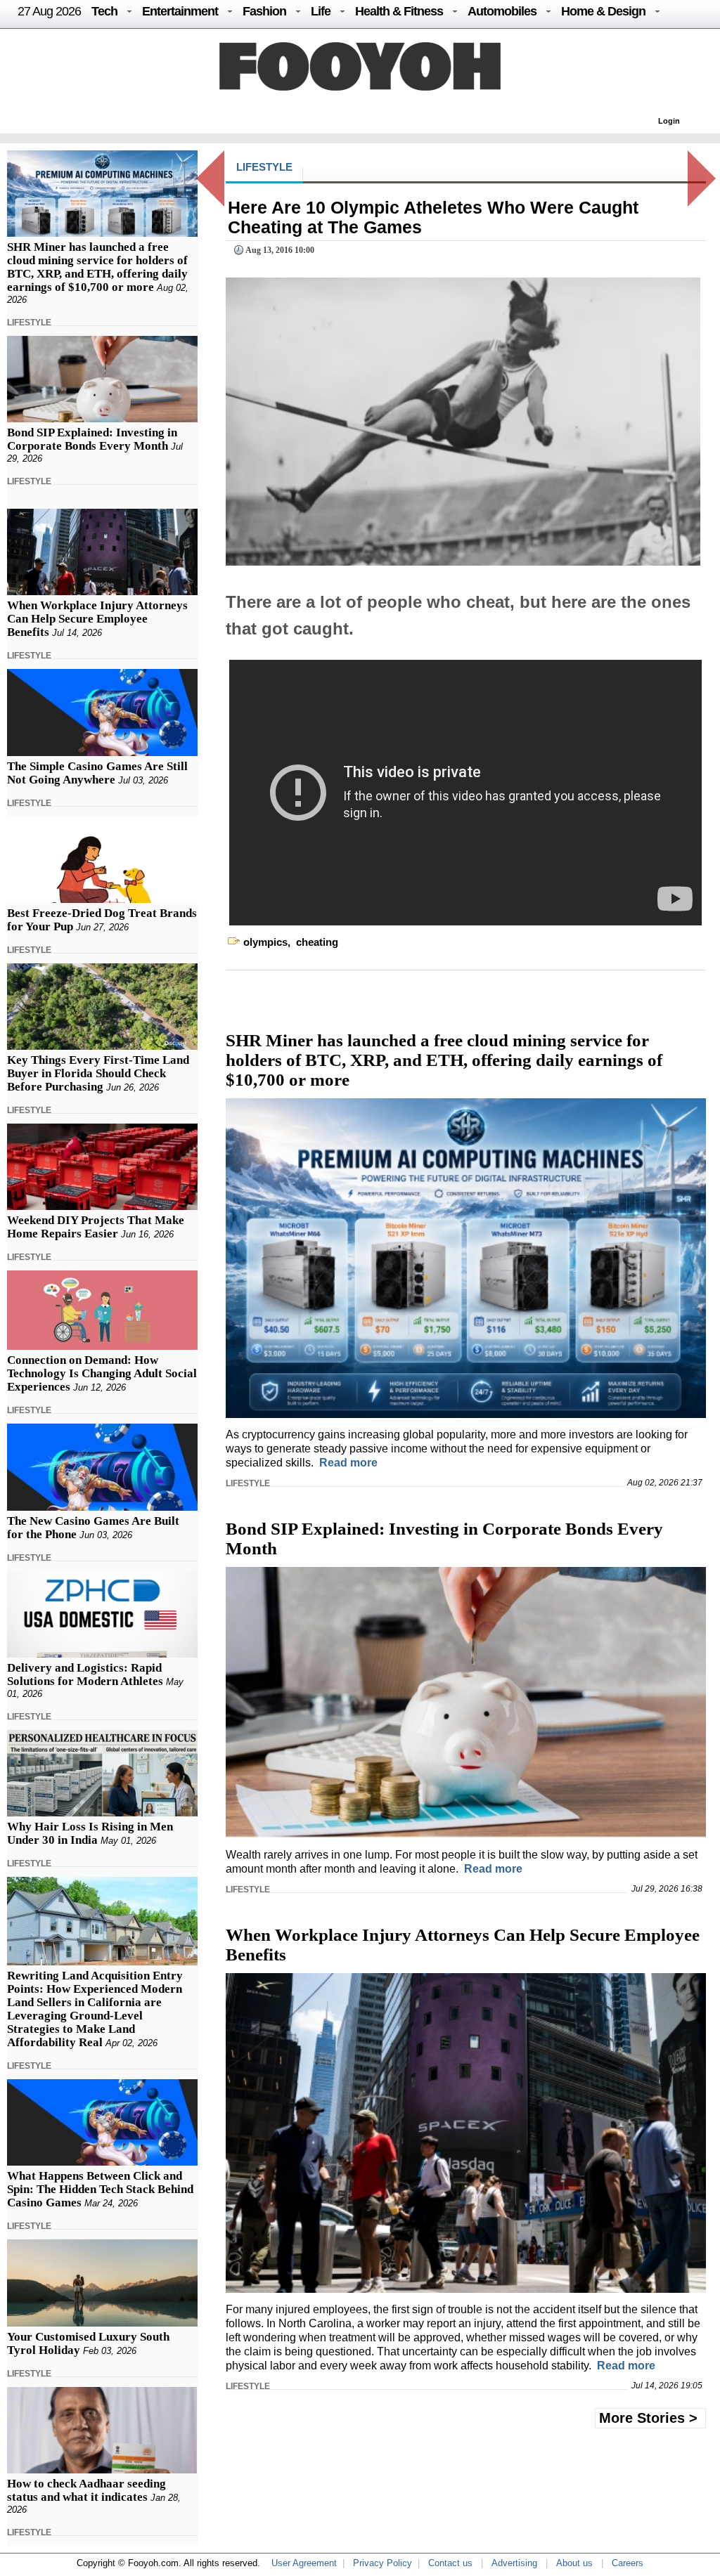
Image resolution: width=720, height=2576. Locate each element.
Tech (104, 11)
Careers (628, 2563)
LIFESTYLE (29, 323)
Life (321, 11)
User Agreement (304, 2563)
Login (669, 121)
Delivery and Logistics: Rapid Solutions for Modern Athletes (85, 1674)
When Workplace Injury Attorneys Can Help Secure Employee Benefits (97, 619)
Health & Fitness (399, 11)
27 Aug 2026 (49, 11)
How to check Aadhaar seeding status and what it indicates (86, 2490)
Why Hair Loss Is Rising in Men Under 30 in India (90, 1833)
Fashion (264, 11)
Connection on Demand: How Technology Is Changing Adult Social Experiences (102, 1373)
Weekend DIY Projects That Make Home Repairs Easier (96, 1227)
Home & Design (603, 11)
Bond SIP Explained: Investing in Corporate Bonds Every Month (92, 439)
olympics (265, 942)
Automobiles (502, 11)
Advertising (514, 2563)
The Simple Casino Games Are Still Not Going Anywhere (97, 773)
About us (574, 2563)
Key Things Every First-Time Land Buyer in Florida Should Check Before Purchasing (98, 1073)
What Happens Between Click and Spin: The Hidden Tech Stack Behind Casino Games (100, 2189)
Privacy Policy (382, 2563)
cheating (317, 942)
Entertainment (180, 11)
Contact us (450, 2563)
